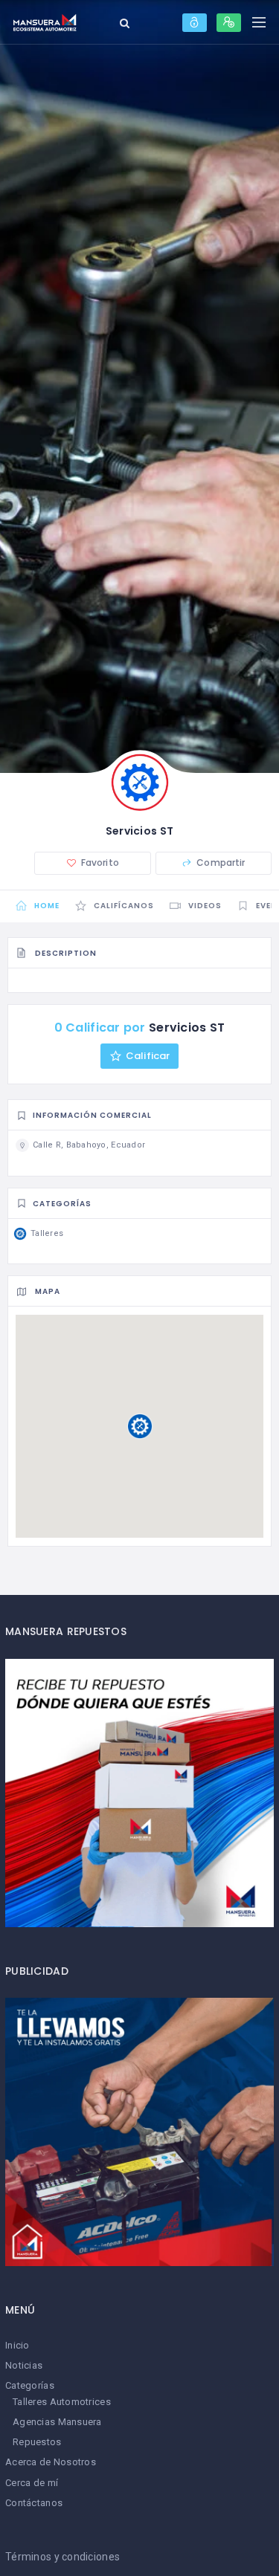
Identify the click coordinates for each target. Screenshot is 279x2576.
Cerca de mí (32, 2483)
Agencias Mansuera (57, 2422)
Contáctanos (34, 2503)
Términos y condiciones (62, 2557)
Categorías (30, 2385)
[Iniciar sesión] (195, 23)
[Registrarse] (229, 23)
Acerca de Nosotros (51, 2462)
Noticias (24, 2365)
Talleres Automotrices (62, 2402)
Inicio (17, 2345)
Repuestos (37, 2442)
